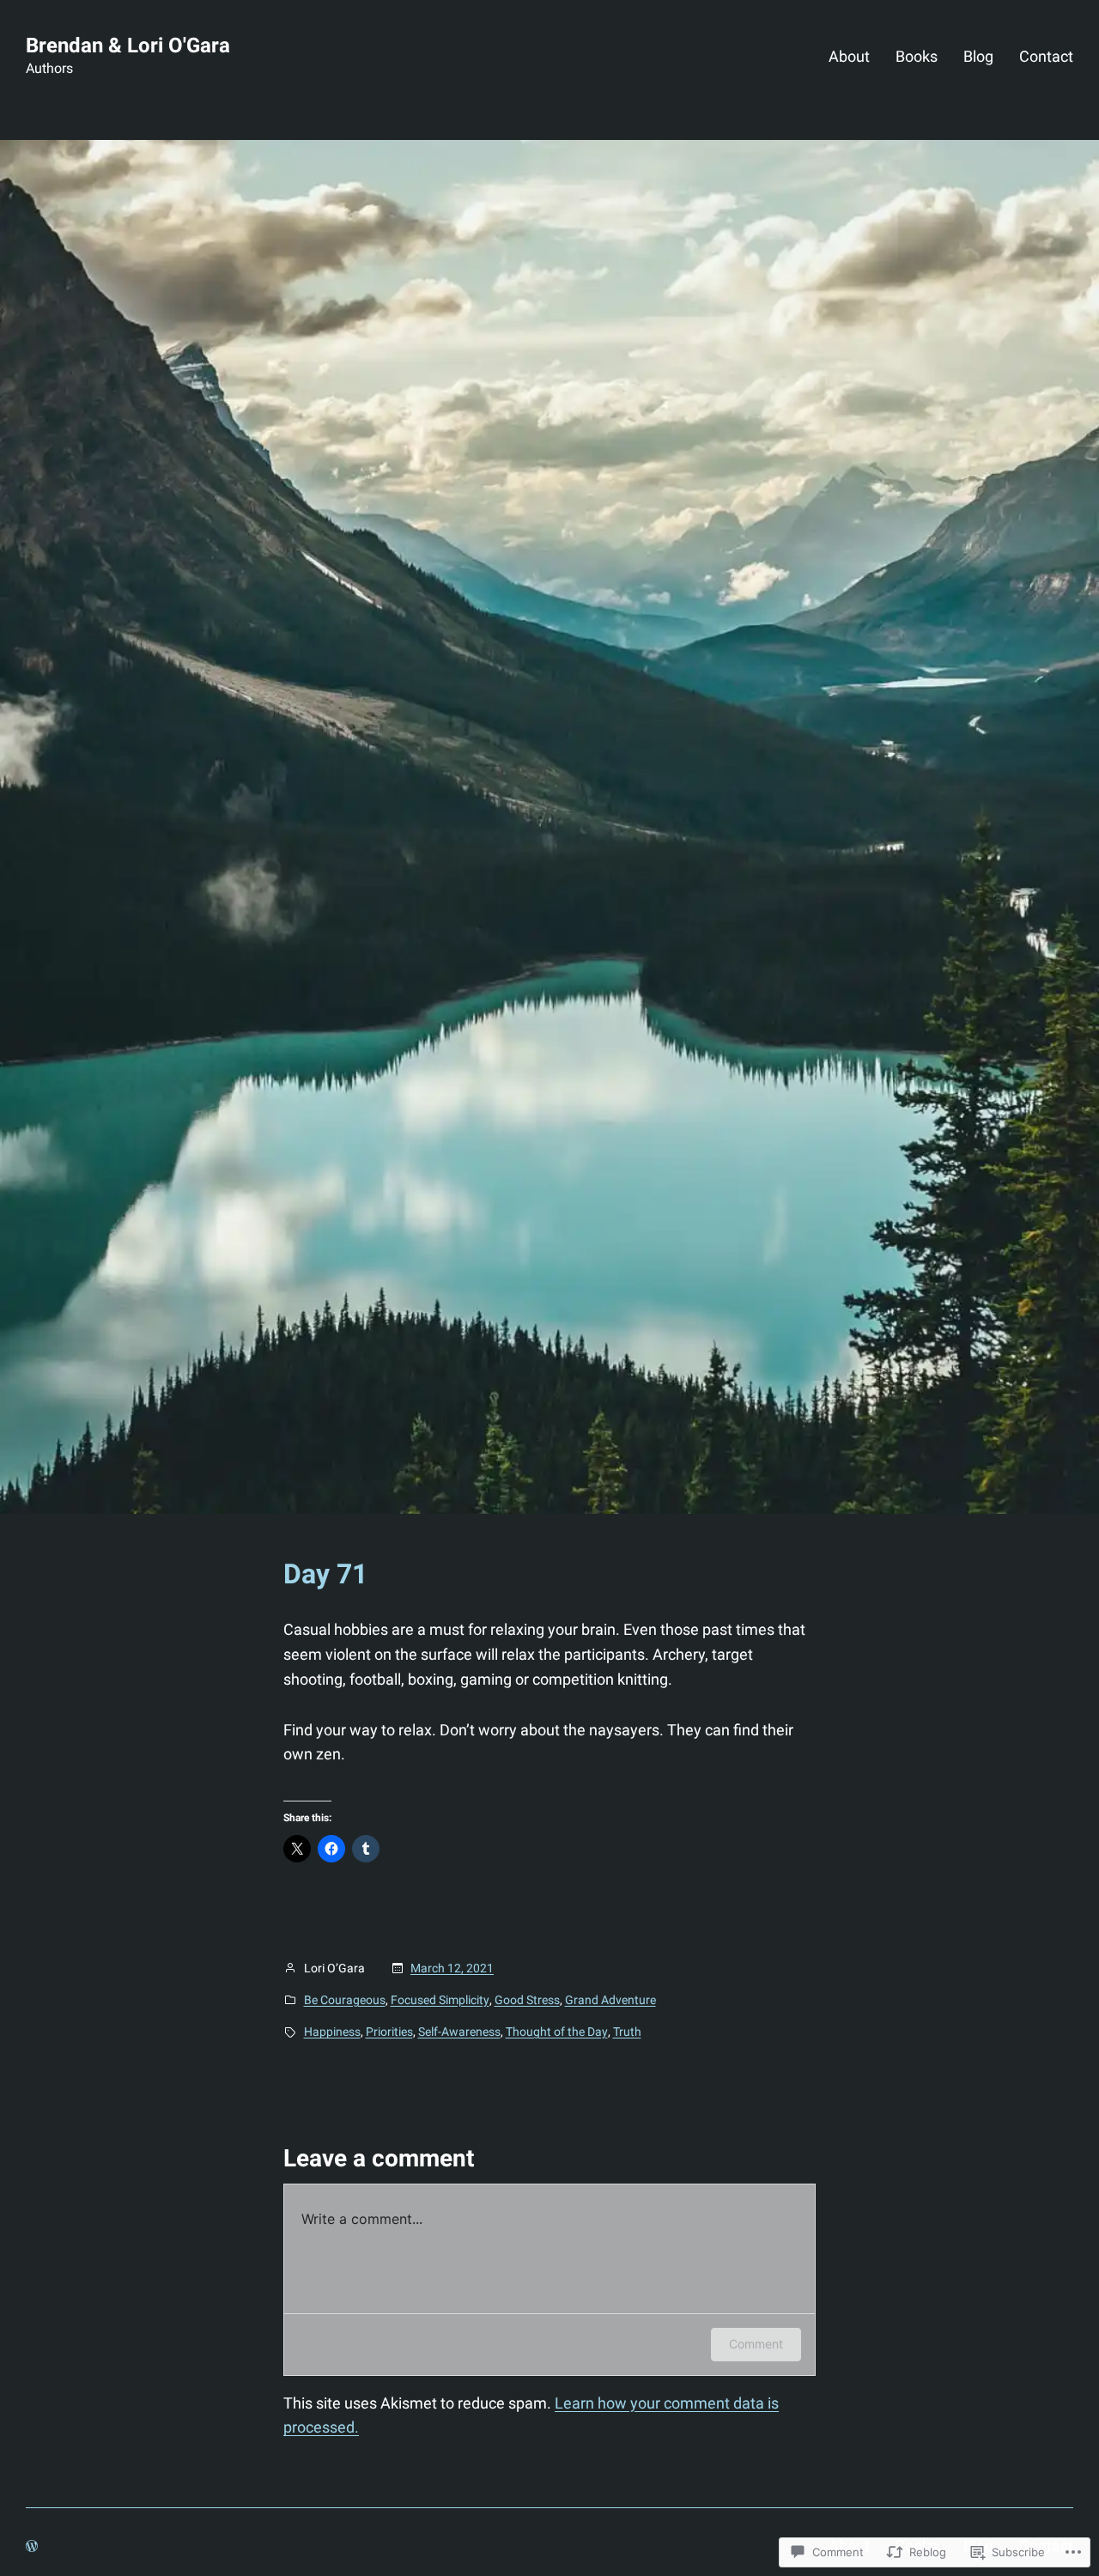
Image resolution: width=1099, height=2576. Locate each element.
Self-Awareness (459, 2032)
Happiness (332, 2032)
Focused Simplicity (440, 2000)
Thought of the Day (557, 2032)
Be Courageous (345, 2000)
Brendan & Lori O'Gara (128, 46)
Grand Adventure (610, 2000)
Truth (627, 2032)
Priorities (389, 2032)
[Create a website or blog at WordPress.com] (32, 2546)
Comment (756, 2344)
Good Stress (527, 2000)
